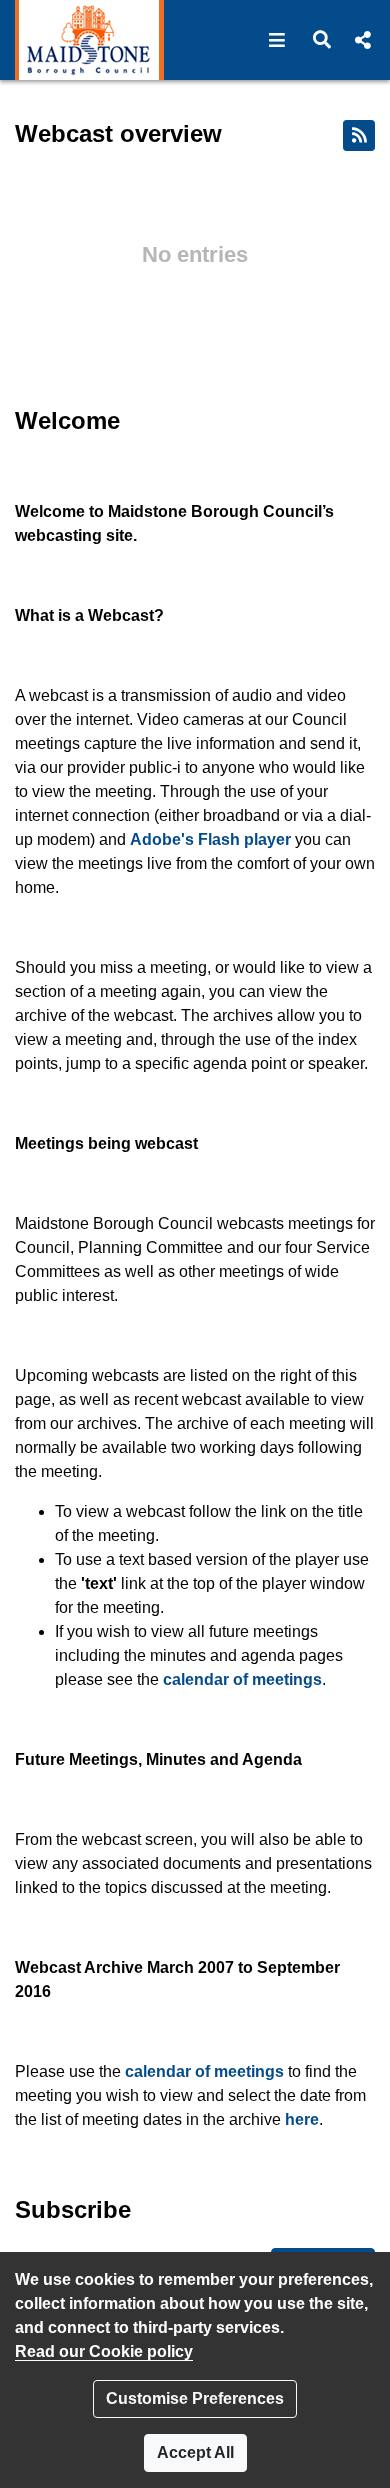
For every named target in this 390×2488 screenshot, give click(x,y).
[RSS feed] (359, 135)
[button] (277, 40)
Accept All (195, 2452)
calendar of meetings (242, 1679)
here (302, 2119)
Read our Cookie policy (104, 2351)
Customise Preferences (195, 2398)
